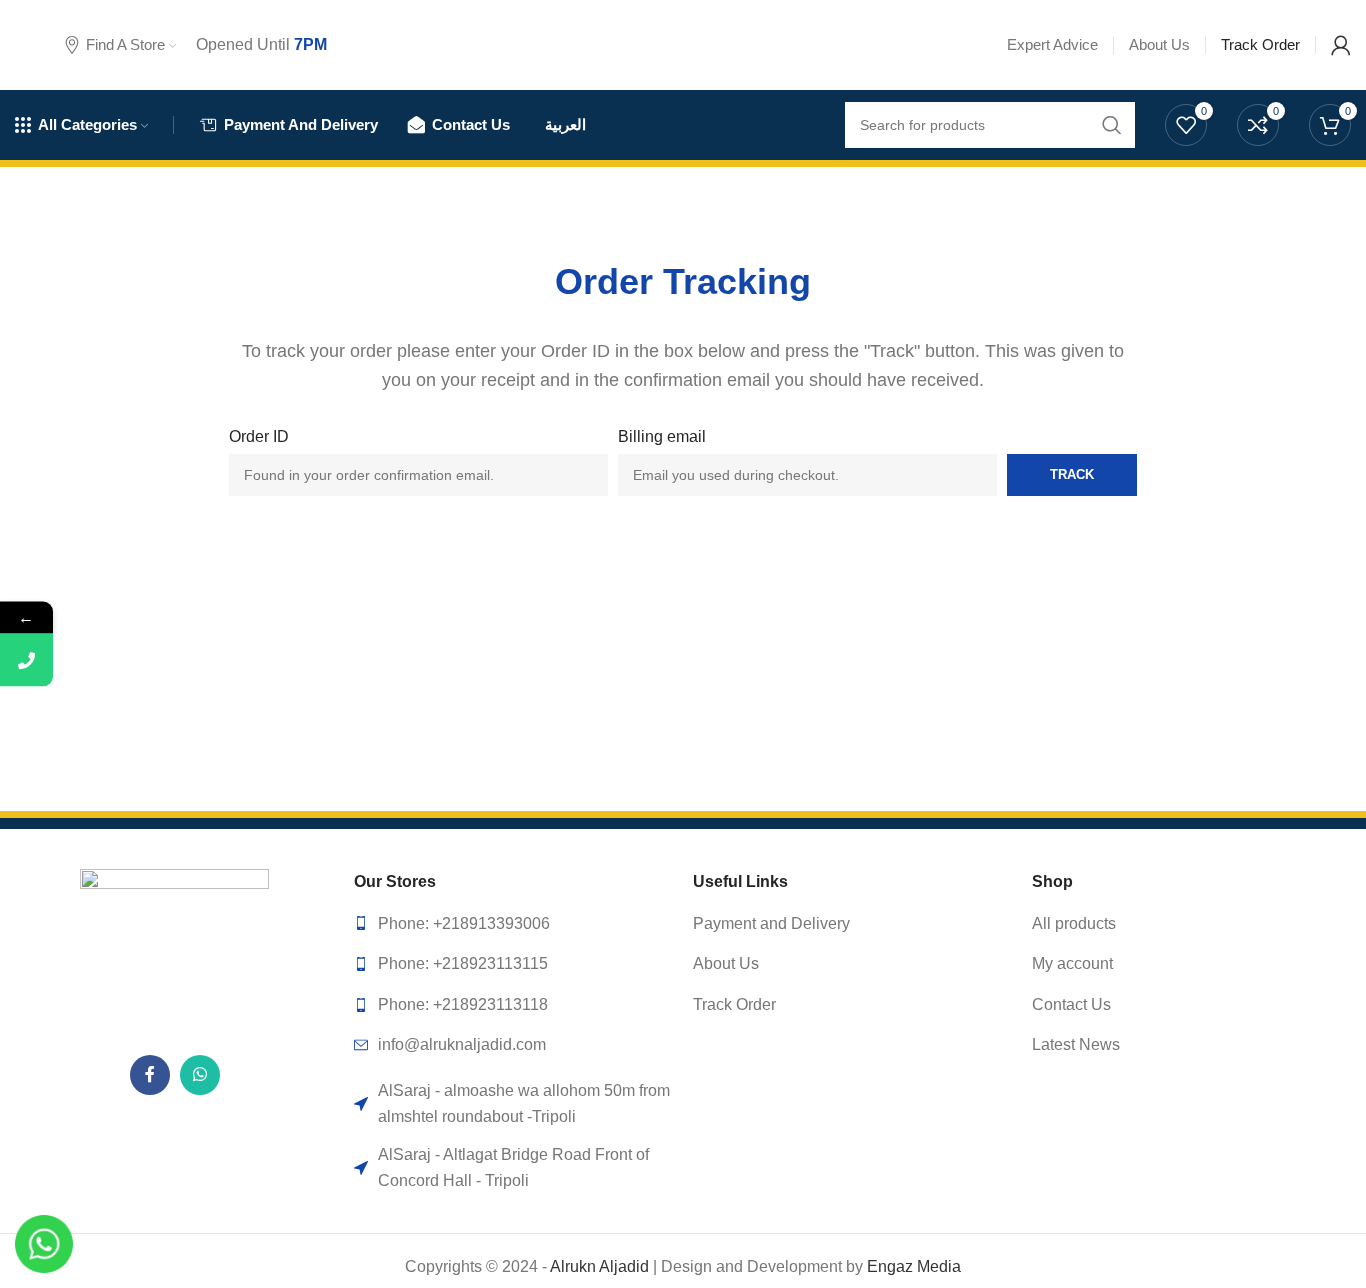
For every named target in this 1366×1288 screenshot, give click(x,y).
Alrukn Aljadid (599, 1266)
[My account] (1341, 45)
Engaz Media (914, 1266)
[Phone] (26, 660)
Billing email (662, 436)
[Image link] (174, 950)
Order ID (259, 436)
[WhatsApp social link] (200, 1075)
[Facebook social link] (150, 1075)
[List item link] (513, 924)
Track (1072, 474)
